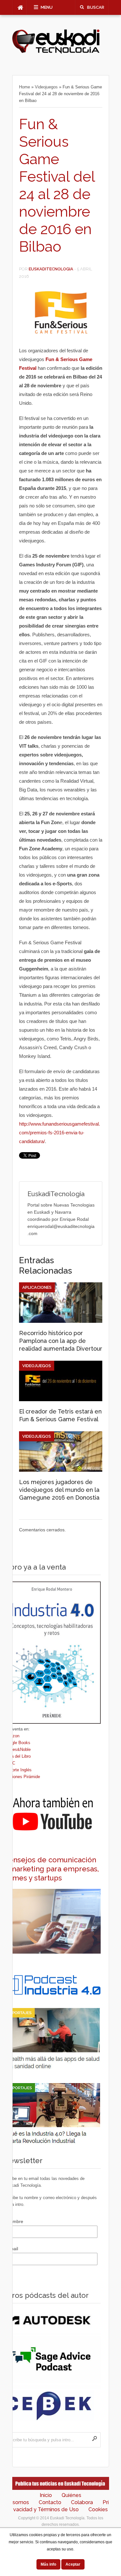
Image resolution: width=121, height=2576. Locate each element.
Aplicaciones (37, 1287)
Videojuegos (46, 87)
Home (25, 87)
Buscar (96, 7)
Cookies (98, 2509)
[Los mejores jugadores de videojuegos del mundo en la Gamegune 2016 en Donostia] (61, 1470)
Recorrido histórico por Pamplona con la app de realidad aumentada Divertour (61, 1341)
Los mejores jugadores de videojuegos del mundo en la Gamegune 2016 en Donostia (59, 1490)
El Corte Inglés (18, 1770)
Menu (47, 7)
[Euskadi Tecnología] (56, 52)
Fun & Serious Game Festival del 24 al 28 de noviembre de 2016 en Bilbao (57, 185)
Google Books (17, 1743)
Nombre (15, 2221)
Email (12, 2249)
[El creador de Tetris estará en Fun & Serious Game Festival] (61, 1400)
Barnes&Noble (17, 1749)
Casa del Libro (17, 1756)
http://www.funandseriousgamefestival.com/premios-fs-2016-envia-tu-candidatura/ (60, 1133)
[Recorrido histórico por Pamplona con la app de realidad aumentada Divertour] (61, 1321)
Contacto (50, 2502)
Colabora (82, 2502)
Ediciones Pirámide (22, 1777)
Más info (48, 2564)
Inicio (46, 2495)
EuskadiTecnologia (51, 269)
